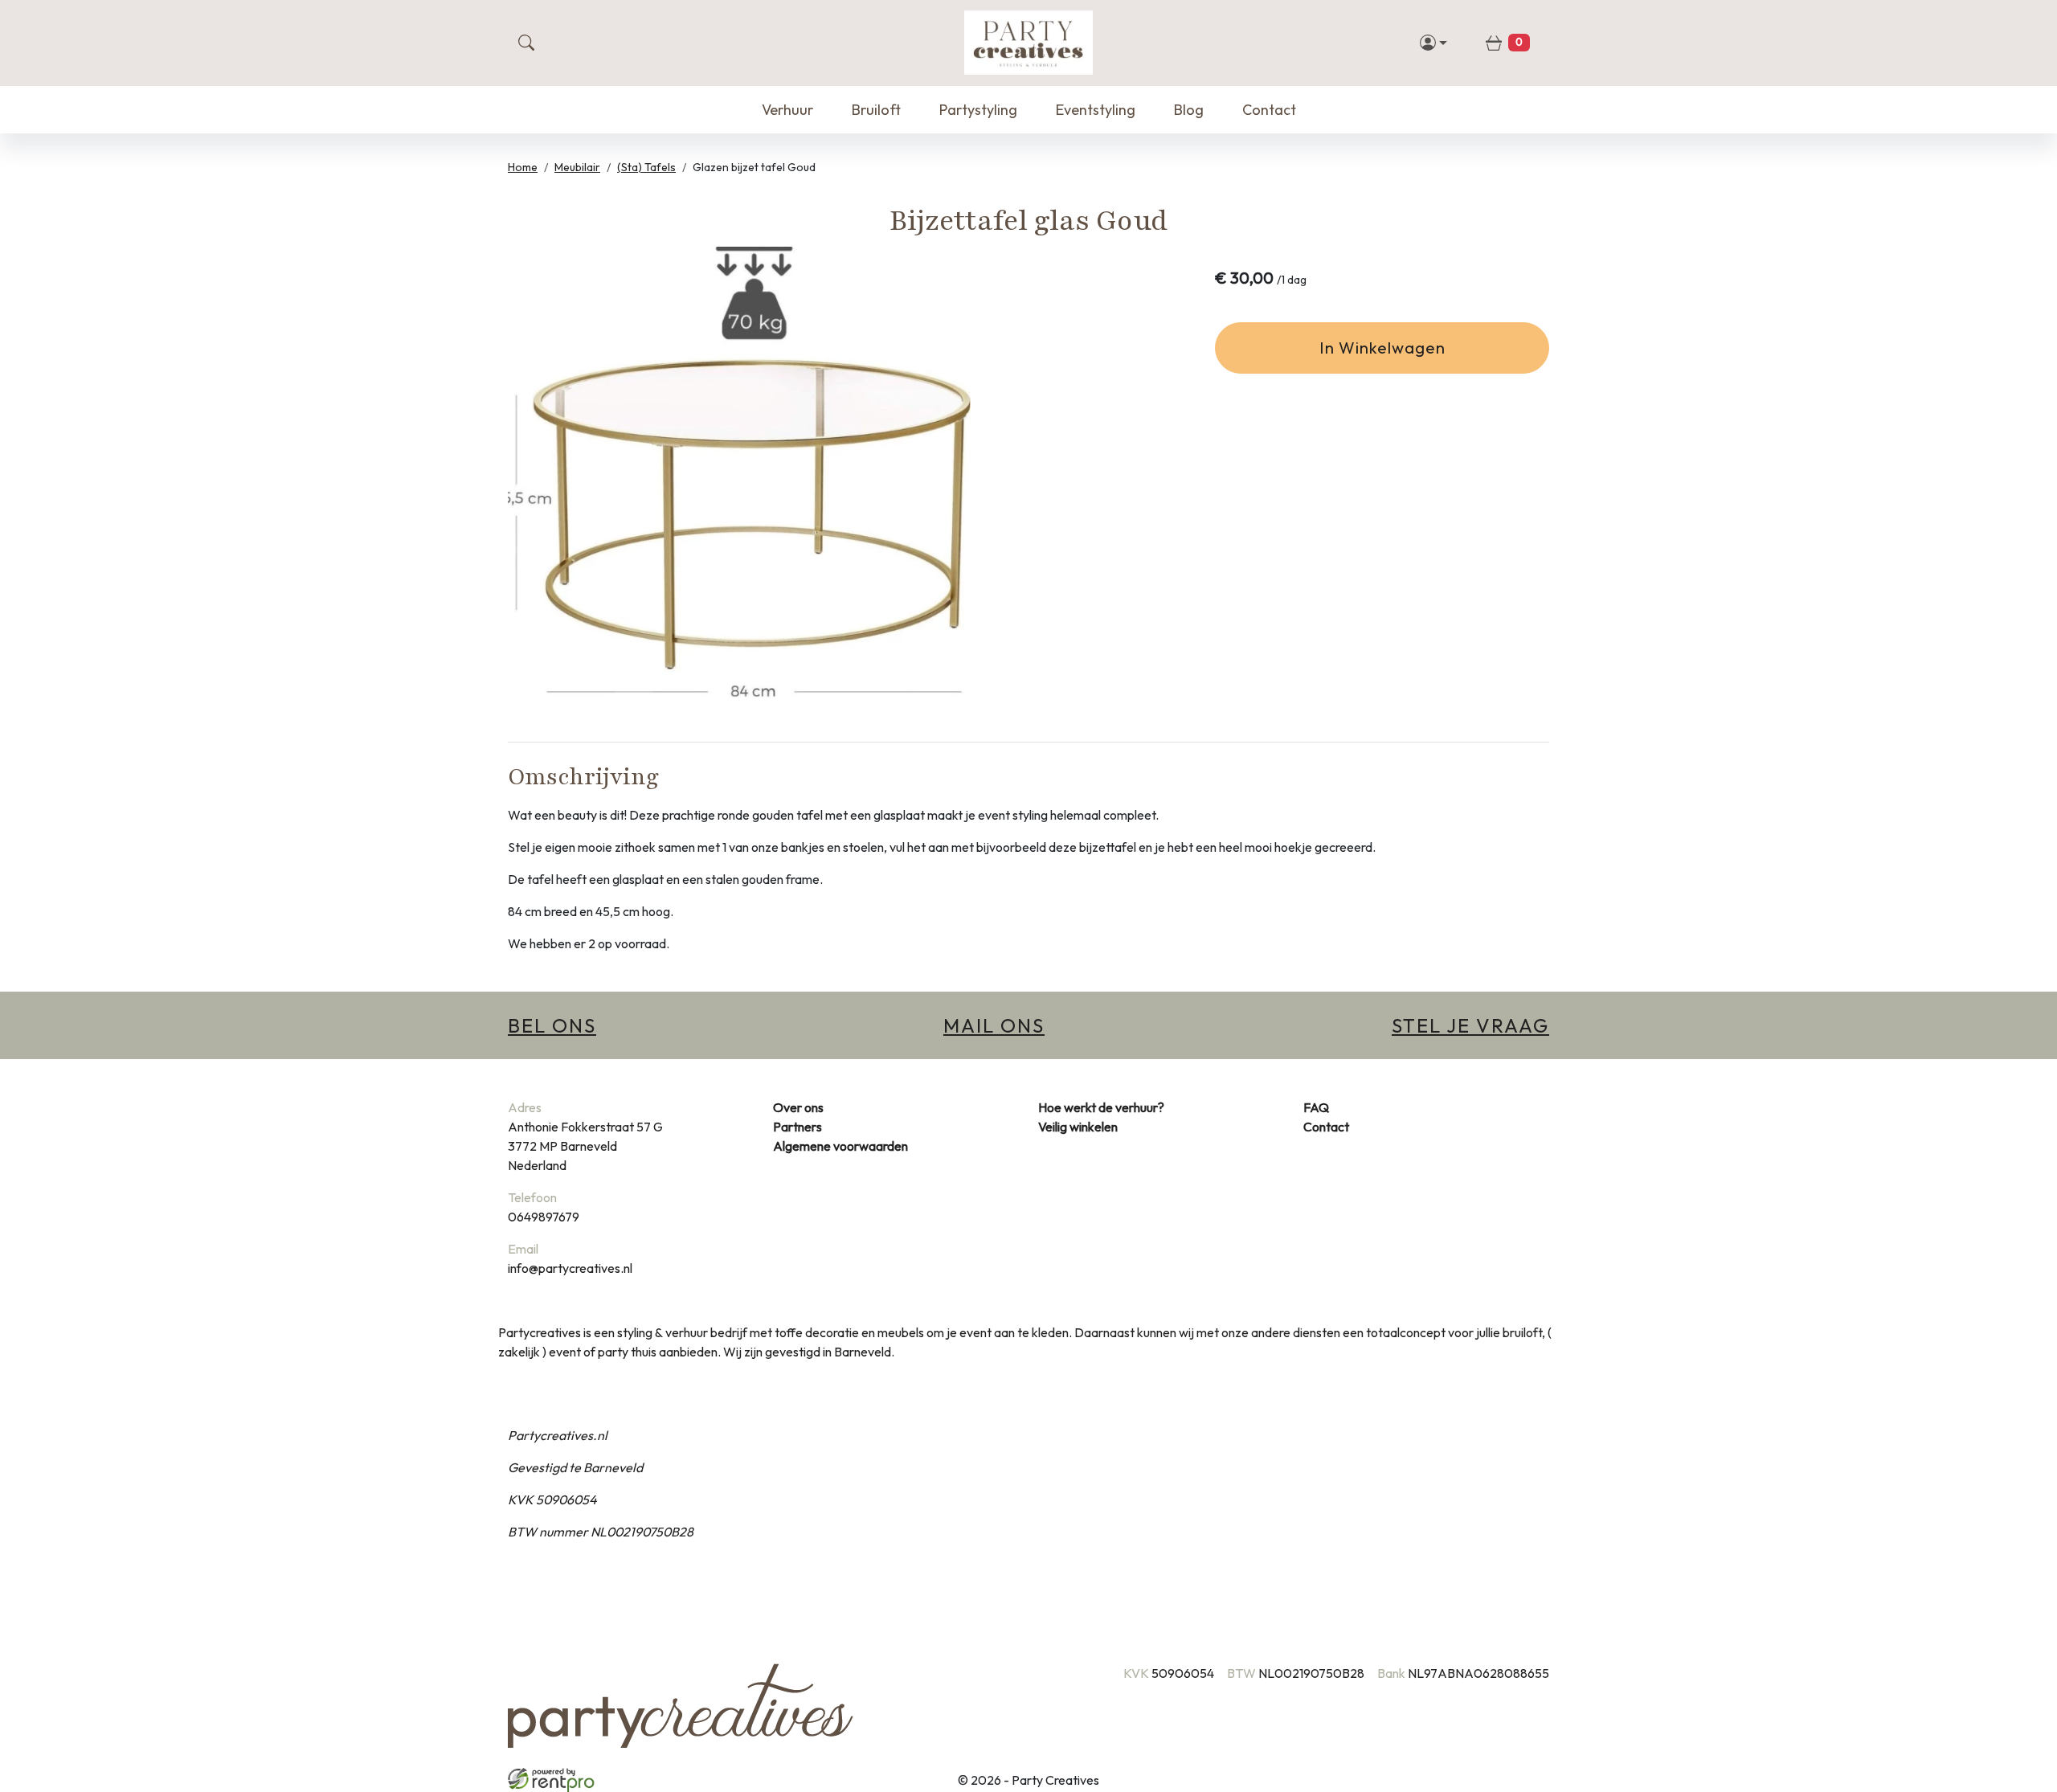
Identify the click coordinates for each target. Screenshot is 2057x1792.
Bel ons (552, 1025)
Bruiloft (876, 110)
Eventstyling (1096, 110)
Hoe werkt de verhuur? (1101, 1107)
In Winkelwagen (1382, 348)
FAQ (1316, 1107)
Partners (797, 1127)
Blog (1189, 110)
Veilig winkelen (1078, 1127)
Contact (1269, 110)
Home (523, 167)
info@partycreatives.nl (570, 1268)
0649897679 (544, 1217)
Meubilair (577, 167)
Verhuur (787, 110)
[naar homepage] (1028, 43)
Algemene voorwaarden (840, 1146)
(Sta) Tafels (646, 167)
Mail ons (994, 1025)
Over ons (798, 1107)
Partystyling (978, 110)
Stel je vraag (1470, 1025)
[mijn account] (1434, 43)
